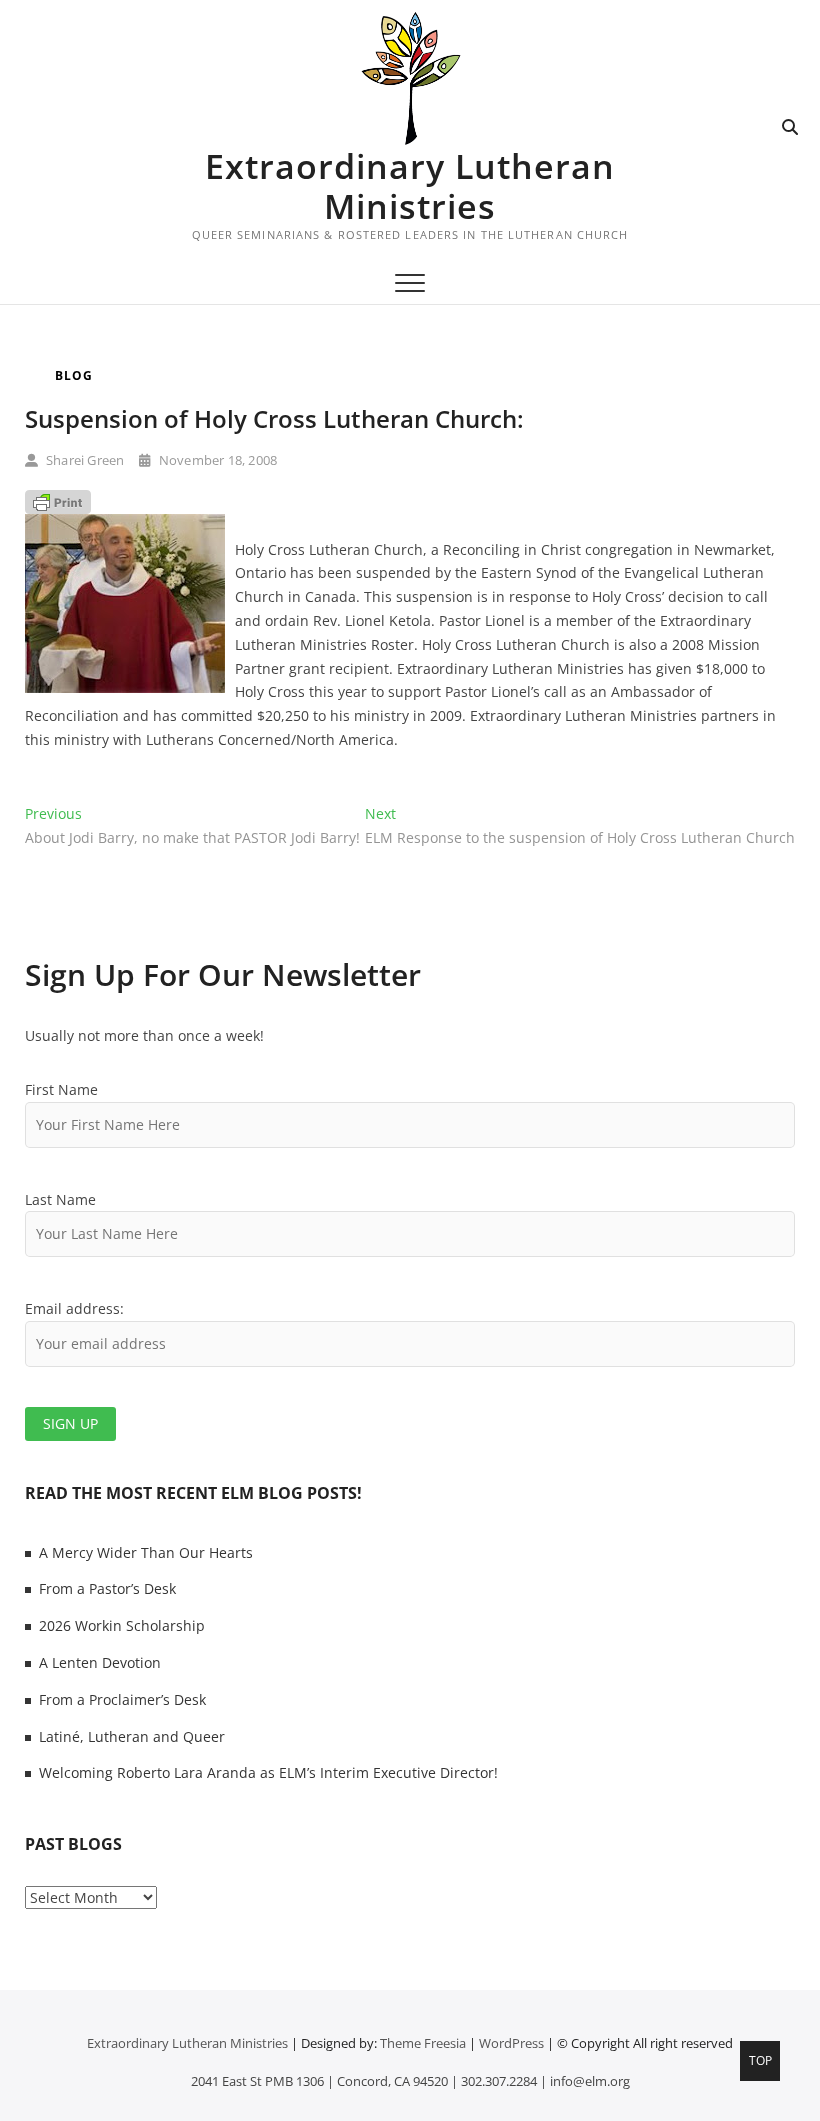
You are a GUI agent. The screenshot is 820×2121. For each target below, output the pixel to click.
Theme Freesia (423, 2043)
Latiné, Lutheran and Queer (132, 1736)
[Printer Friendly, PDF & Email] (58, 501)
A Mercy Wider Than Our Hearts (146, 1552)
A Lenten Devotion (100, 1662)
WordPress (511, 2043)
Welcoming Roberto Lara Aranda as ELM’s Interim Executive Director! (268, 1772)
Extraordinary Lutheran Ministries (410, 186)
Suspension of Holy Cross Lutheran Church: (274, 418)
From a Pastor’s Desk (107, 1588)
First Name (61, 1089)
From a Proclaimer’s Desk (122, 1699)
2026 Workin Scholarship (122, 1625)
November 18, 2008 (216, 460)
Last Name (60, 1199)
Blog (74, 375)
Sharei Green (84, 460)
